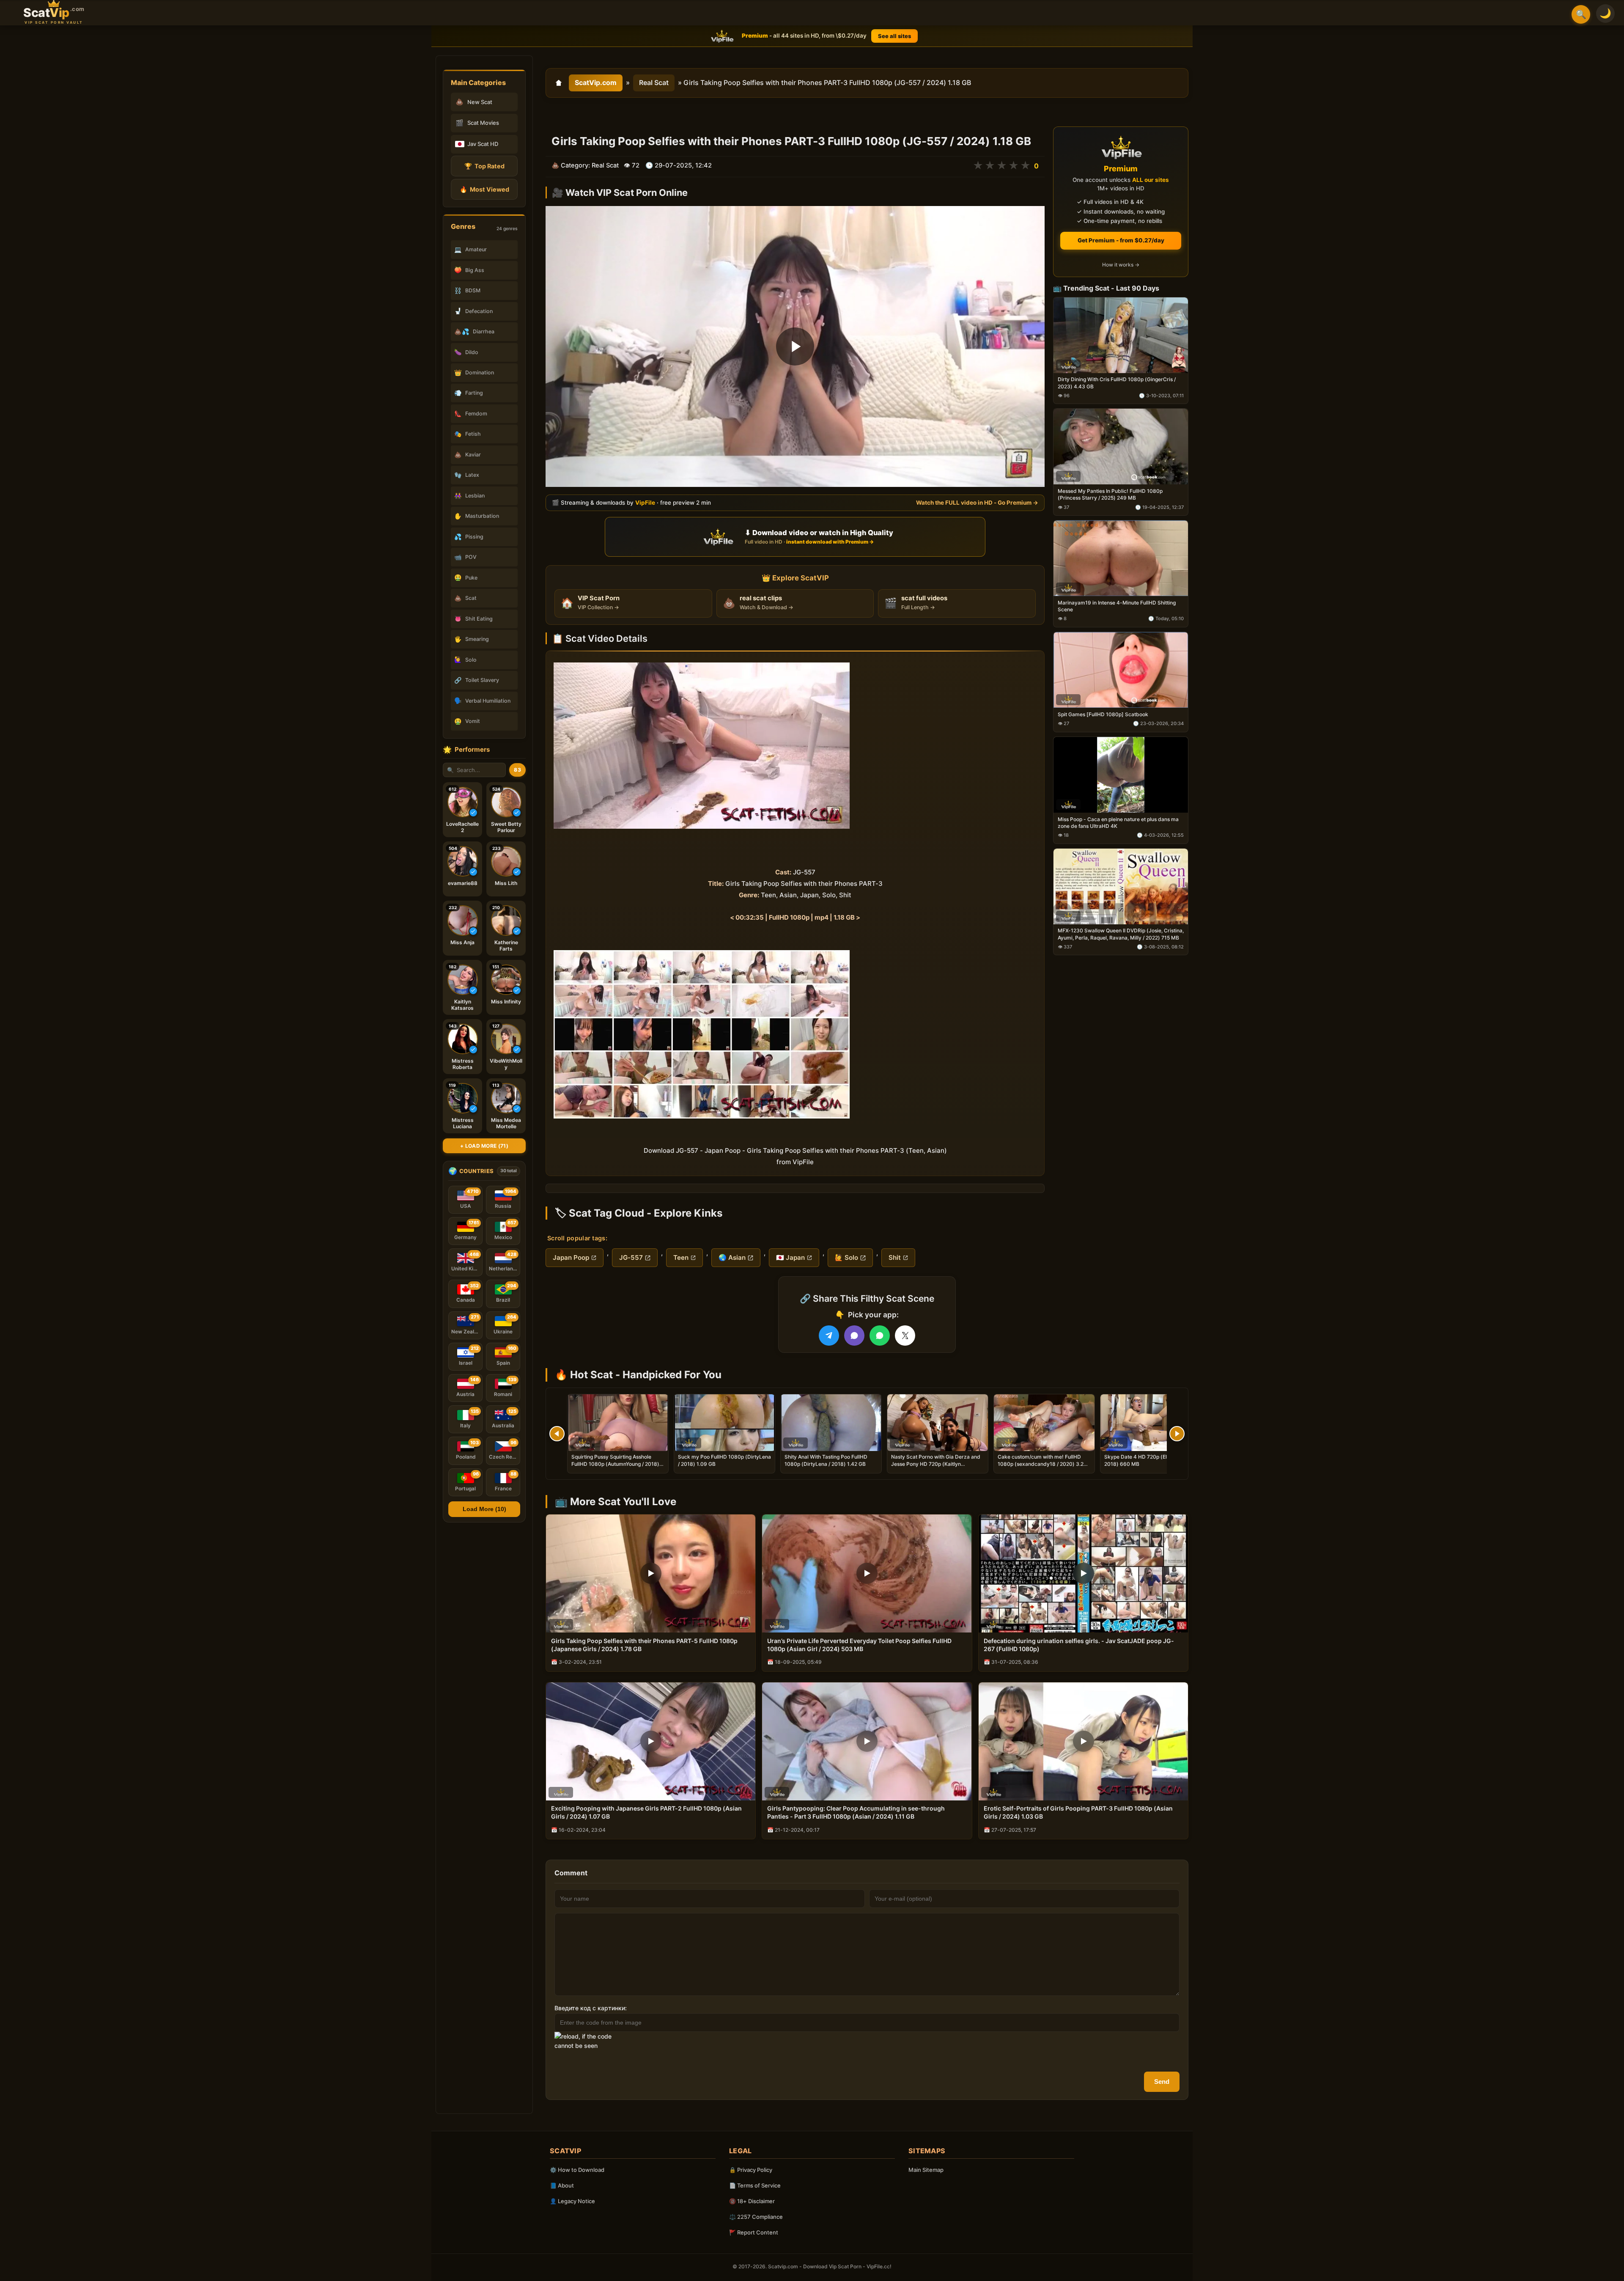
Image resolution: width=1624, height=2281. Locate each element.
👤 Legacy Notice (572, 2201)
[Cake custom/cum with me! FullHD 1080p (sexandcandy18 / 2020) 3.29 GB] (1044, 1423)
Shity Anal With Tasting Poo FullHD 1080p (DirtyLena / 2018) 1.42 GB (826, 1460)
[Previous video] (557, 1434)
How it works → (1121, 265)
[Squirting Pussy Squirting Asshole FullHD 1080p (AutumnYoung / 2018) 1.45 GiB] (618, 1423)
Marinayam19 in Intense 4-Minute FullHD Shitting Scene (1117, 606)
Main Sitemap (926, 2170)
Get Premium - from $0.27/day (1121, 240)
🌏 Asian (732, 1257)
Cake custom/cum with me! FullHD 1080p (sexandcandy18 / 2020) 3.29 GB (1042, 1463)
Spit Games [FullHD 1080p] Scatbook (1103, 714)
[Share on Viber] (854, 1336)
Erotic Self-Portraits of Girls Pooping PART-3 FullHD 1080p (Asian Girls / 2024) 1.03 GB (1078, 1812)
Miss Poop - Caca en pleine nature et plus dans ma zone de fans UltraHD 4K (1118, 823)
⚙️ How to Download (577, 2170)
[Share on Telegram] (829, 1336)
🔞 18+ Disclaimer (752, 2201)
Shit (895, 1257)
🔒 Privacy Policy (751, 2170)
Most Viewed (484, 189)
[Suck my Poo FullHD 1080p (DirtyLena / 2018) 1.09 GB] (724, 1423)
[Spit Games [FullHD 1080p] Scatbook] (1121, 670)
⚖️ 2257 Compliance (756, 2217)
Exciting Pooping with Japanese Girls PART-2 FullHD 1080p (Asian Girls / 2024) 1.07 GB (646, 1812)
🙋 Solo (846, 1257)
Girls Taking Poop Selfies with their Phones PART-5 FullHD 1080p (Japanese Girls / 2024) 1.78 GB (644, 1645)
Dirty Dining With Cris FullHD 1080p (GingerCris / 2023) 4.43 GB (1117, 383)
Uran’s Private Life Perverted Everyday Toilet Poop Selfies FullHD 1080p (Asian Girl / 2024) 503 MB (859, 1645)
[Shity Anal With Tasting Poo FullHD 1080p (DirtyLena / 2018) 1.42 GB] (831, 1423)
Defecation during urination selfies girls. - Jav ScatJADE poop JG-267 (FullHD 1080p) (1079, 1645)
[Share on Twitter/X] (905, 1336)
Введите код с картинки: (591, 2008)
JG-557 (631, 1257)
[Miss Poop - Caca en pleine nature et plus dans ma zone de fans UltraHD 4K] (1121, 775)
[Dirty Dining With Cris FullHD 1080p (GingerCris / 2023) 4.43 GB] (1121, 335)
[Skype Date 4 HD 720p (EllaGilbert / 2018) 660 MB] (1151, 1423)
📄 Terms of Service (755, 2185)
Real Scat (654, 82)
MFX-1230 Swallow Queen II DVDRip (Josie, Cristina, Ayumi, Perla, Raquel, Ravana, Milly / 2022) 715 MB (1121, 934)
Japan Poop (571, 1257)
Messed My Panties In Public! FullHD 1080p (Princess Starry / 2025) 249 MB (1110, 495)
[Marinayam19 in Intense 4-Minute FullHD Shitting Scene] (1121, 559)
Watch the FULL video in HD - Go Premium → (977, 503)
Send (1162, 2082)
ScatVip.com (596, 82)
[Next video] (1177, 1434)
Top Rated (484, 166)
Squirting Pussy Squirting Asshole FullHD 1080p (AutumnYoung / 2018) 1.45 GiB (615, 1463)
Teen (681, 1257)
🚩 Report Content (754, 2232)
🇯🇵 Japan (790, 1257)
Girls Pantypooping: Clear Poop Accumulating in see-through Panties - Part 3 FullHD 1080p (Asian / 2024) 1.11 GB (856, 1812)
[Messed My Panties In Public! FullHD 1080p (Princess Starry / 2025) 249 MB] (1121, 447)
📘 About (562, 2185)
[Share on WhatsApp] (880, 1336)
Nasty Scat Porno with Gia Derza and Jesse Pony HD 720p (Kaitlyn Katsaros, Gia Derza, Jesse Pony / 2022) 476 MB (936, 1467)
